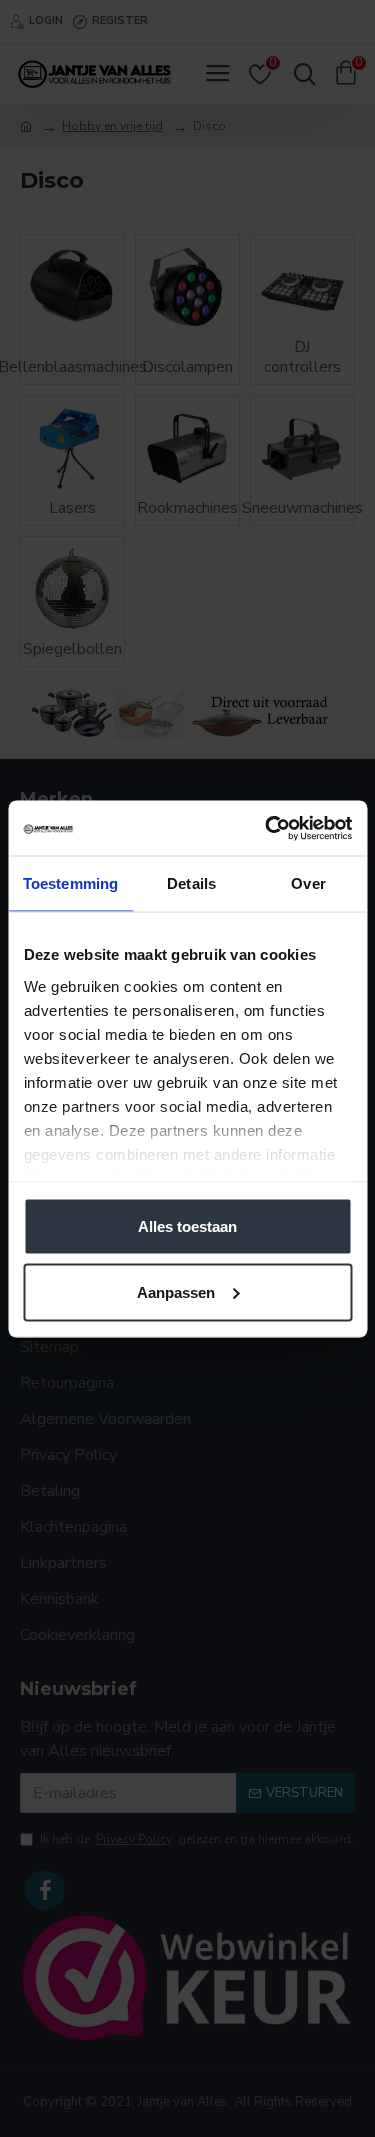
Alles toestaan (187, 1226)
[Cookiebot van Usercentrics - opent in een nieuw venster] (267, 828)
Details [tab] (191, 883)
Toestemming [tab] (70, 883)
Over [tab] (308, 883)
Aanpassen (176, 1291)
